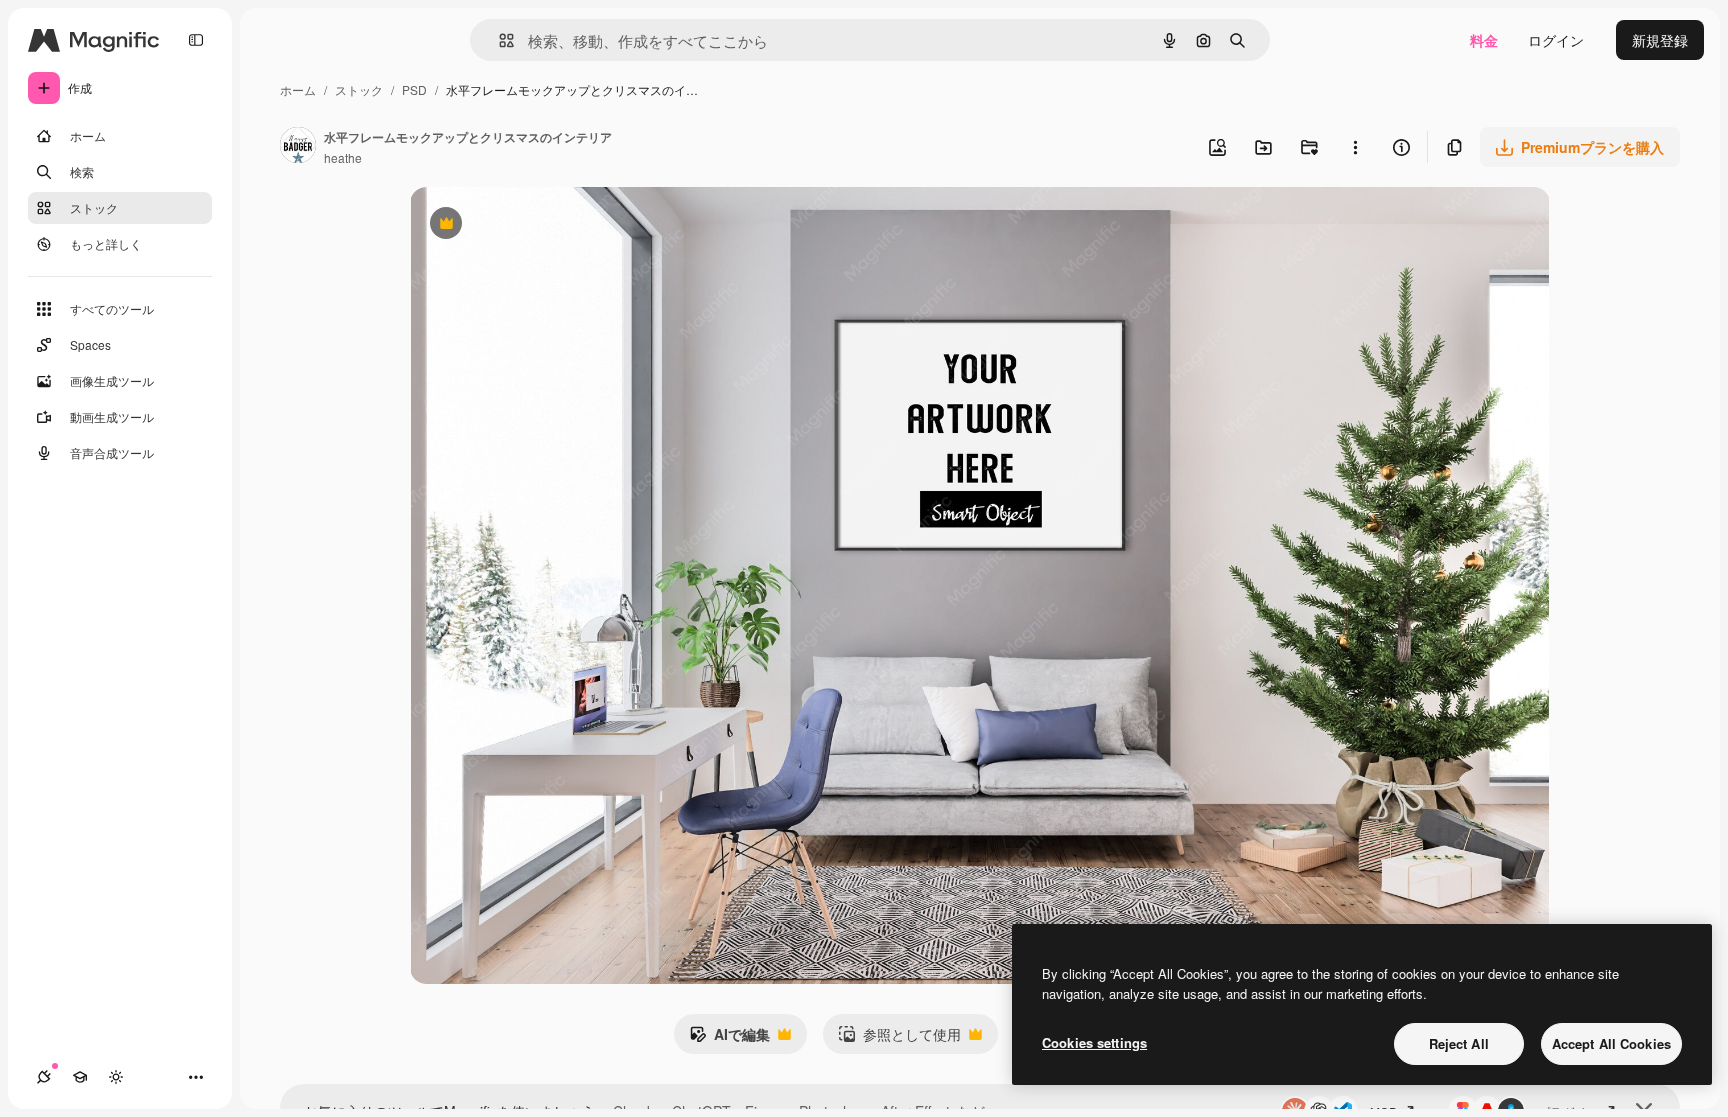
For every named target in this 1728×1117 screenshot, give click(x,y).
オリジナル (547, 225)
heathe (343, 157)
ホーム (298, 89)
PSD (414, 89)
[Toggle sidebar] (196, 40)
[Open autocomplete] (498, 40)
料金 (1484, 40)
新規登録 (1660, 40)
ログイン (1556, 40)
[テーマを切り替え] (116, 1077)
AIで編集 (729, 1039)
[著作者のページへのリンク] (298, 147)
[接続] (44, 1077)
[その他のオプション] (1355, 147)
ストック (359, 89)
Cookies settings (1094, 1042)
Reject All (1459, 1043)
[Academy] (80, 1077)
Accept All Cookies (1611, 1043)
